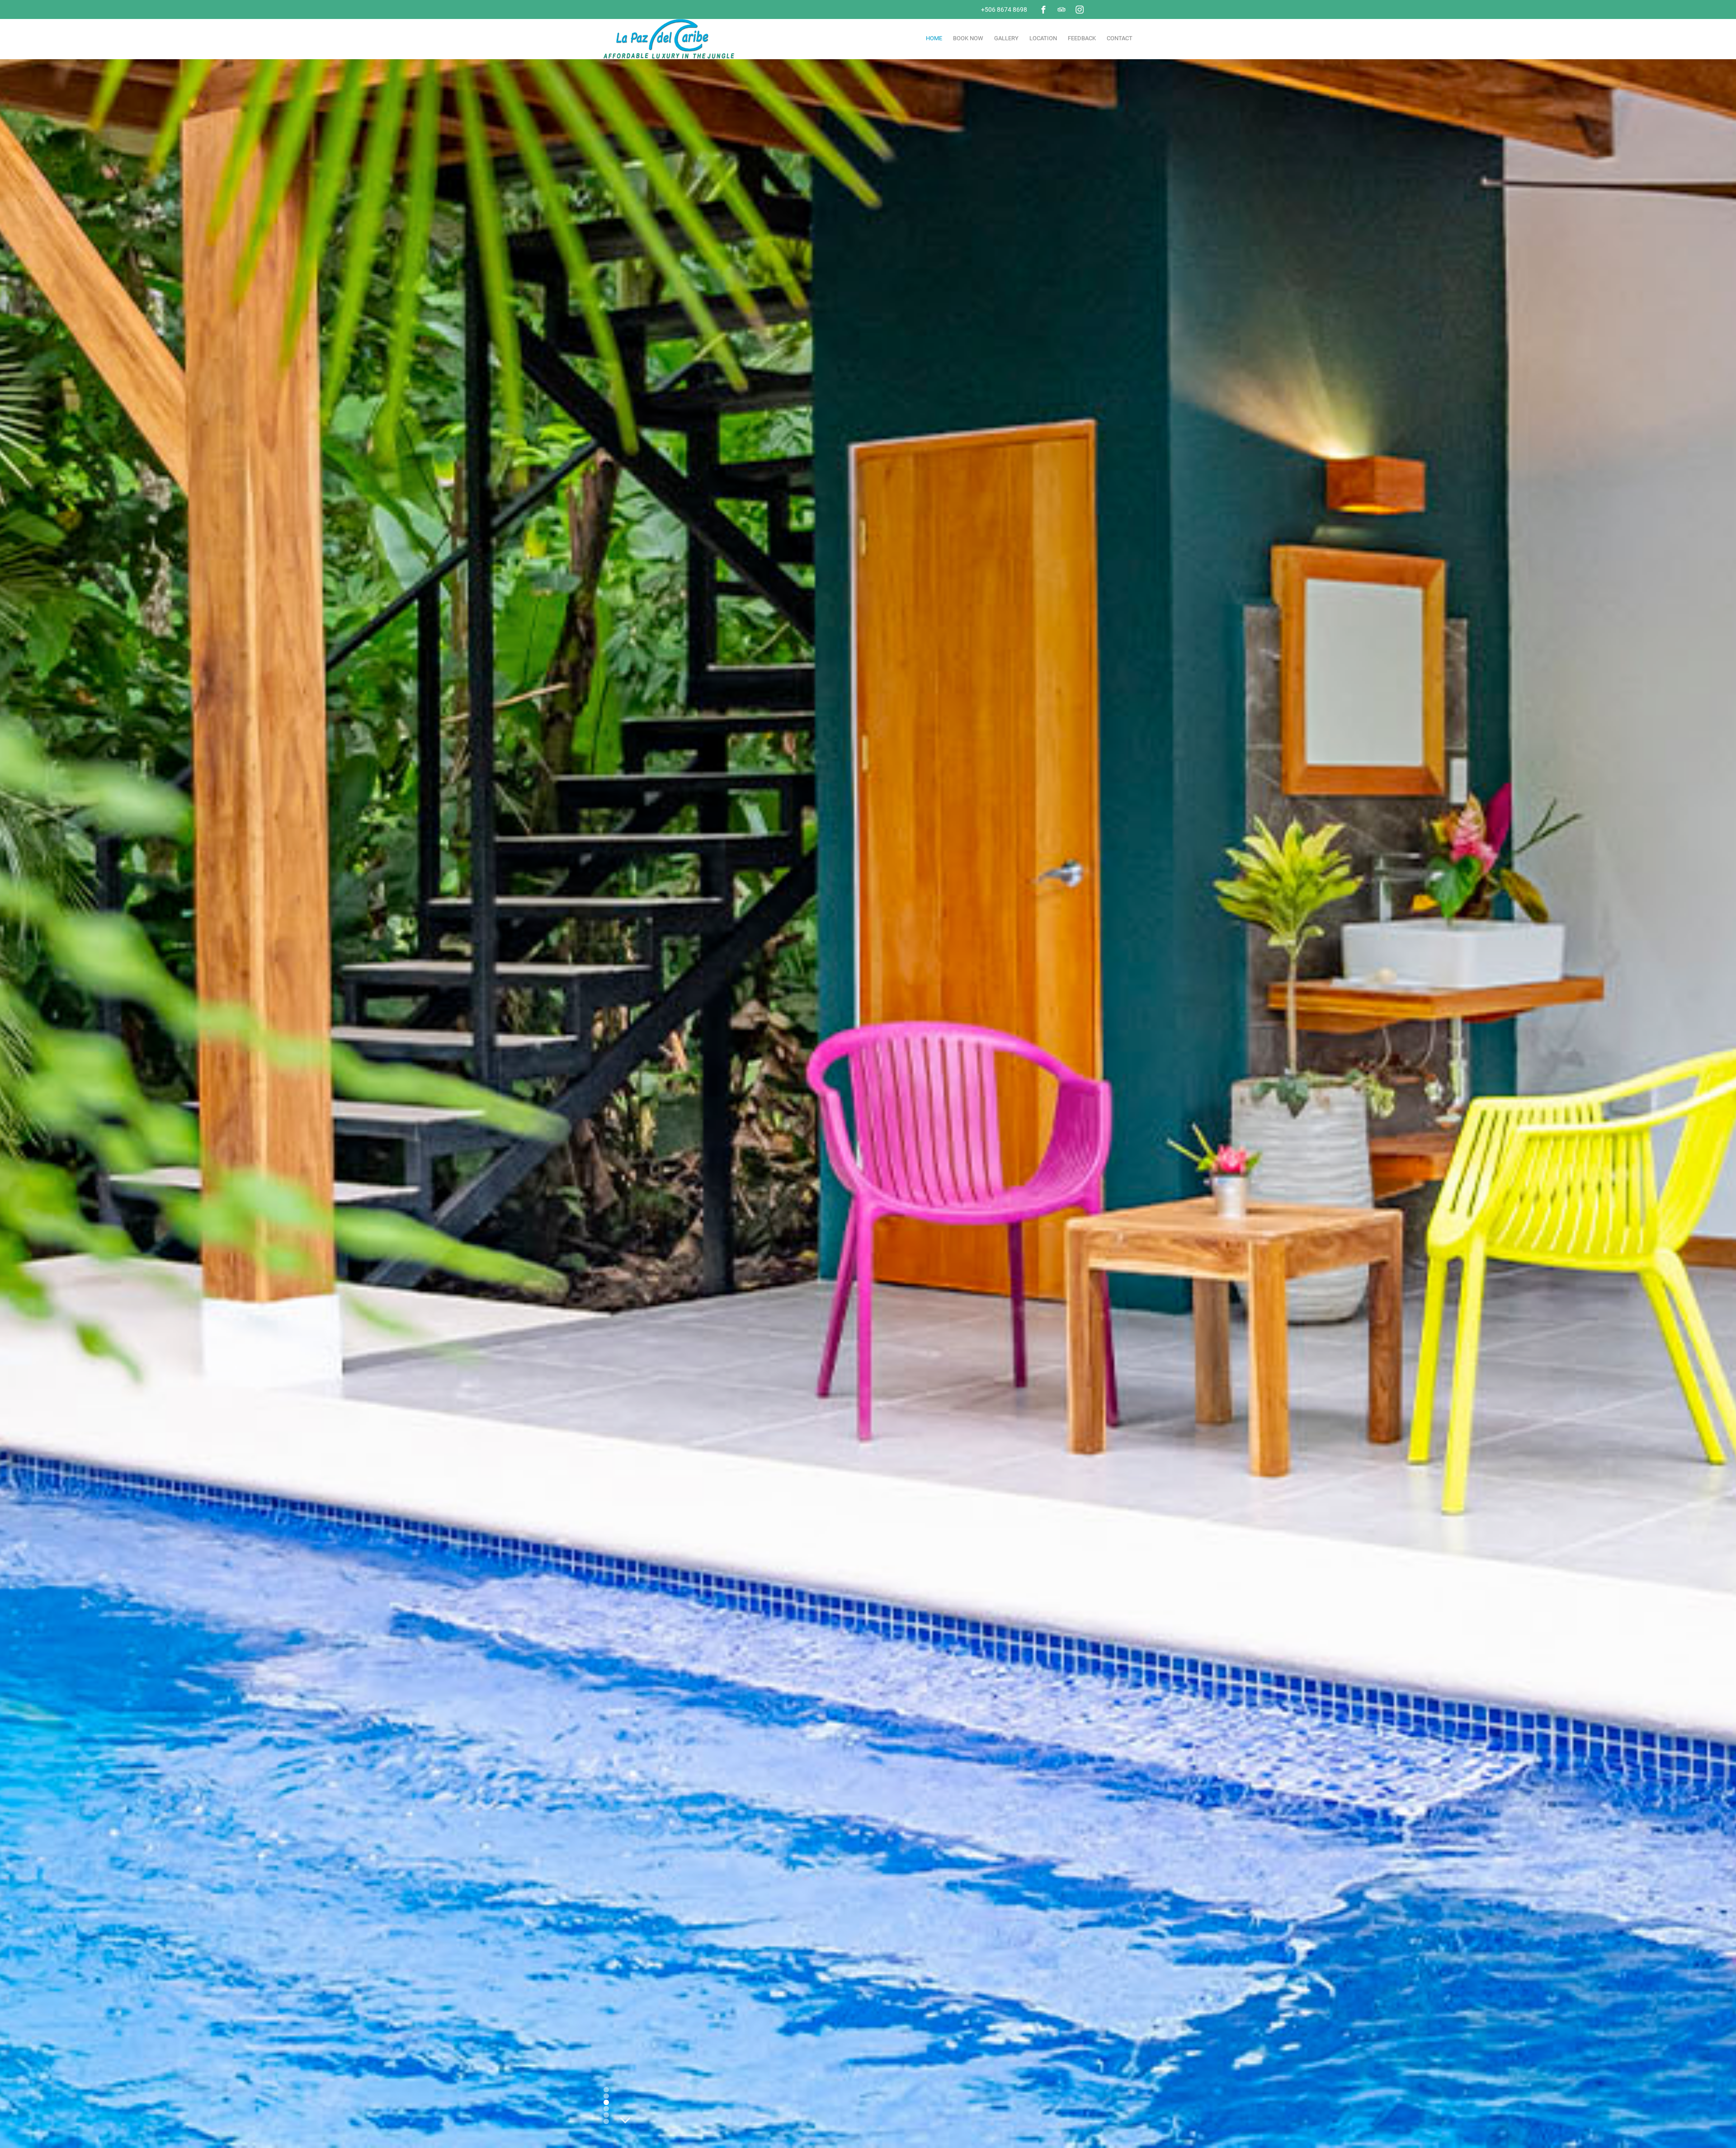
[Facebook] (1043, 9)
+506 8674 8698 (1004, 9)
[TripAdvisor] (1061, 9)
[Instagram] (1080, 9)
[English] (1099, 9)
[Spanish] (1111, 9)
